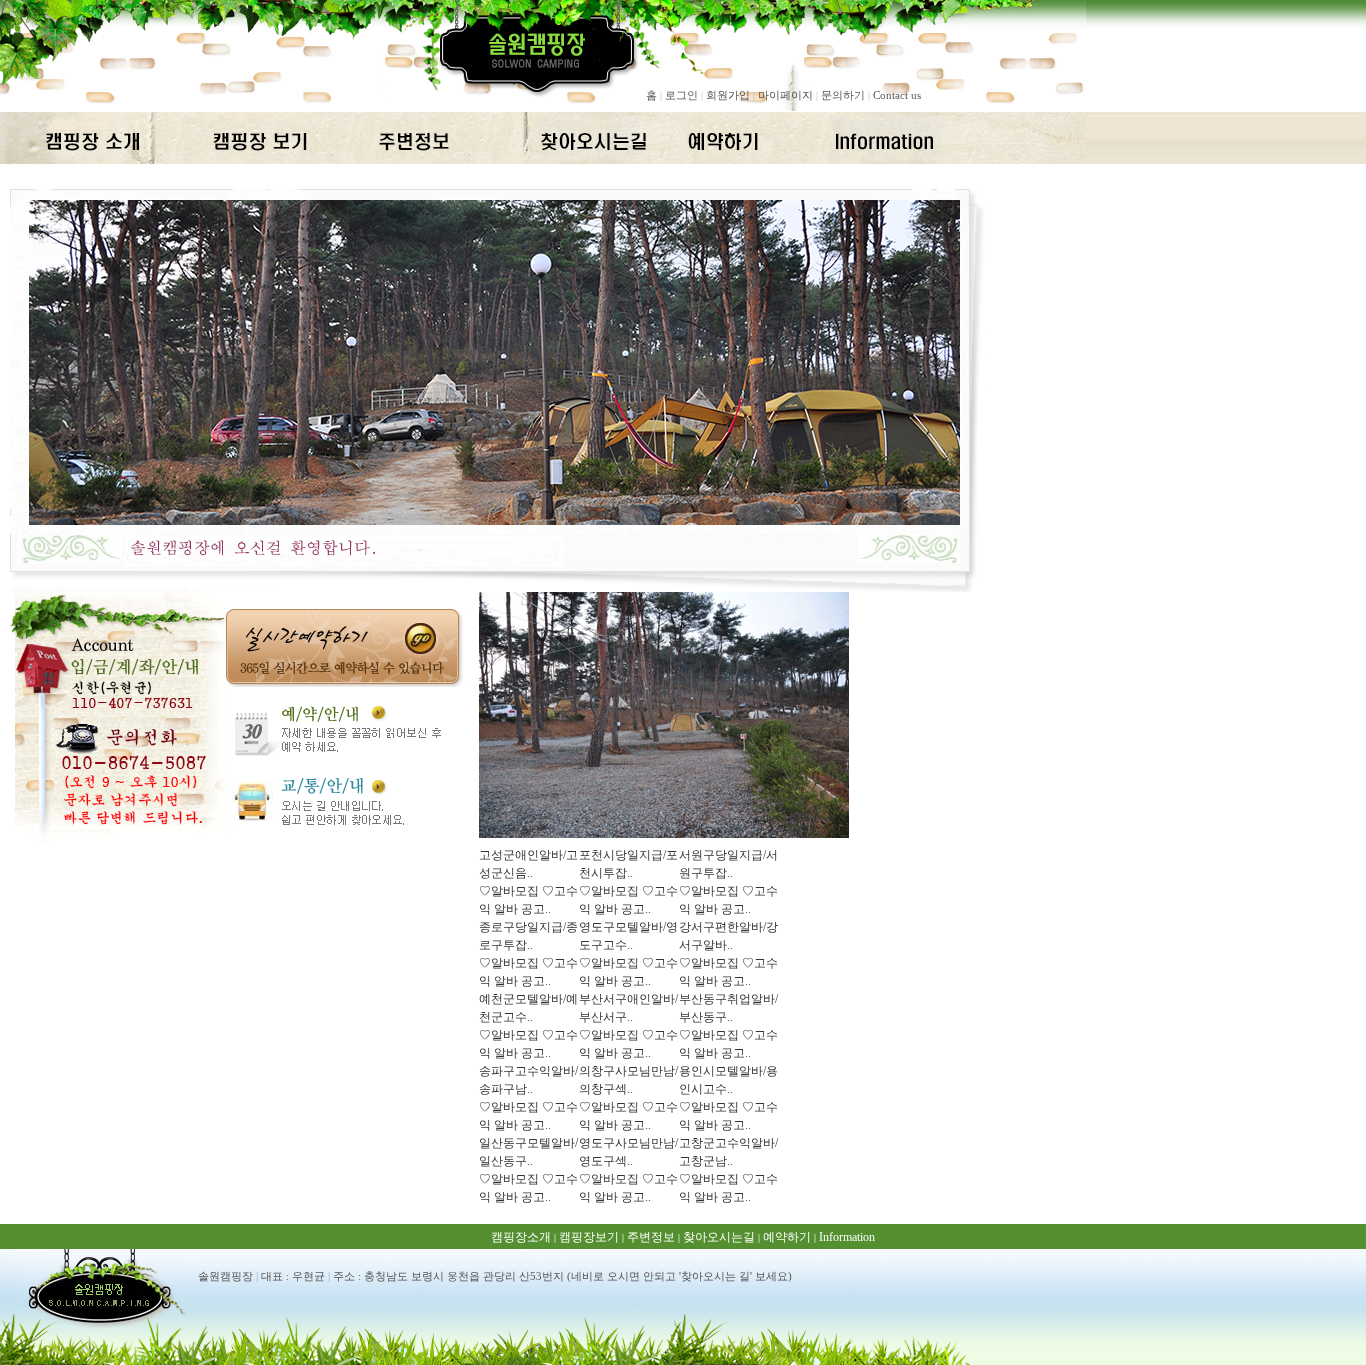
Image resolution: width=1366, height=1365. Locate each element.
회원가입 (728, 95)
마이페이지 (785, 95)
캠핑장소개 (521, 1237)
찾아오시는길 (719, 1237)
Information (847, 1237)
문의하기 (843, 95)
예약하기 (787, 1237)
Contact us (897, 95)
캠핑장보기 (589, 1237)
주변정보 (651, 1237)
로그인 (681, 95)
